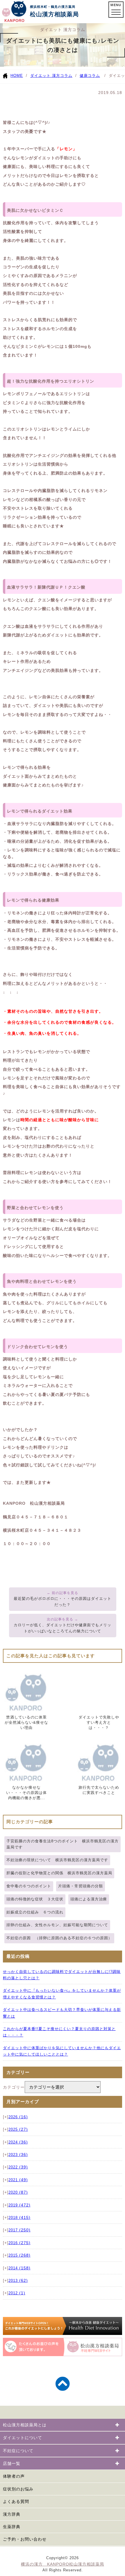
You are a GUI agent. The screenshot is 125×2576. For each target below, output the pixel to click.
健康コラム (90, 76)
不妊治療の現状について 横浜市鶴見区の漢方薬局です (57, 1860)
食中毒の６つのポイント (29, 1886)
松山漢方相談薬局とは (25, 2425)
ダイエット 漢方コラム (51, 76)
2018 (19, 2218)
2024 (18, 2142)
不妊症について (18, 2451)
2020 (18, 2193)
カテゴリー (14, 2087)
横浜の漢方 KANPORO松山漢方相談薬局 (63, 2564)
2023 (18, 2155)
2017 (19, 2230)
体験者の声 (14, 2476)
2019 (19, 2205)
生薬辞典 (12, 2527)
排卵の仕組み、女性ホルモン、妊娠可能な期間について (57, 1925)
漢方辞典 (12, 2514)
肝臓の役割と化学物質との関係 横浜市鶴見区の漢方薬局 (59, 1873)
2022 (18, 2167)
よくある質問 (16, 2501)
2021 (18, 2180)
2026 (18, 2117)
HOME (17, 76)
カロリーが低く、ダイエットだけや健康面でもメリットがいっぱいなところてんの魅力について (63, 1628)
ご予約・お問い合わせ (25, 2539)
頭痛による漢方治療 (89, 1899)
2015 (19, 2255)
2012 (17, 2293)
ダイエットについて (23, 2438)
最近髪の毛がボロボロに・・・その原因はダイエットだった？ (63, 1602)
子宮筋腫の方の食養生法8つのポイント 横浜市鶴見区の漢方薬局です (63, 1844)
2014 (19, 2268)
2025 (18, 2130)
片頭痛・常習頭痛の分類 (81, 1886)
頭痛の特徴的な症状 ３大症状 (35, 1899)
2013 (18, 2281)
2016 (19, 2243)
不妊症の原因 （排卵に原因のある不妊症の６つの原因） (59, 1938)
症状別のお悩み (18, 2489)
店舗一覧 (12, 2463)
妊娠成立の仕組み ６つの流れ (35, 1912)
